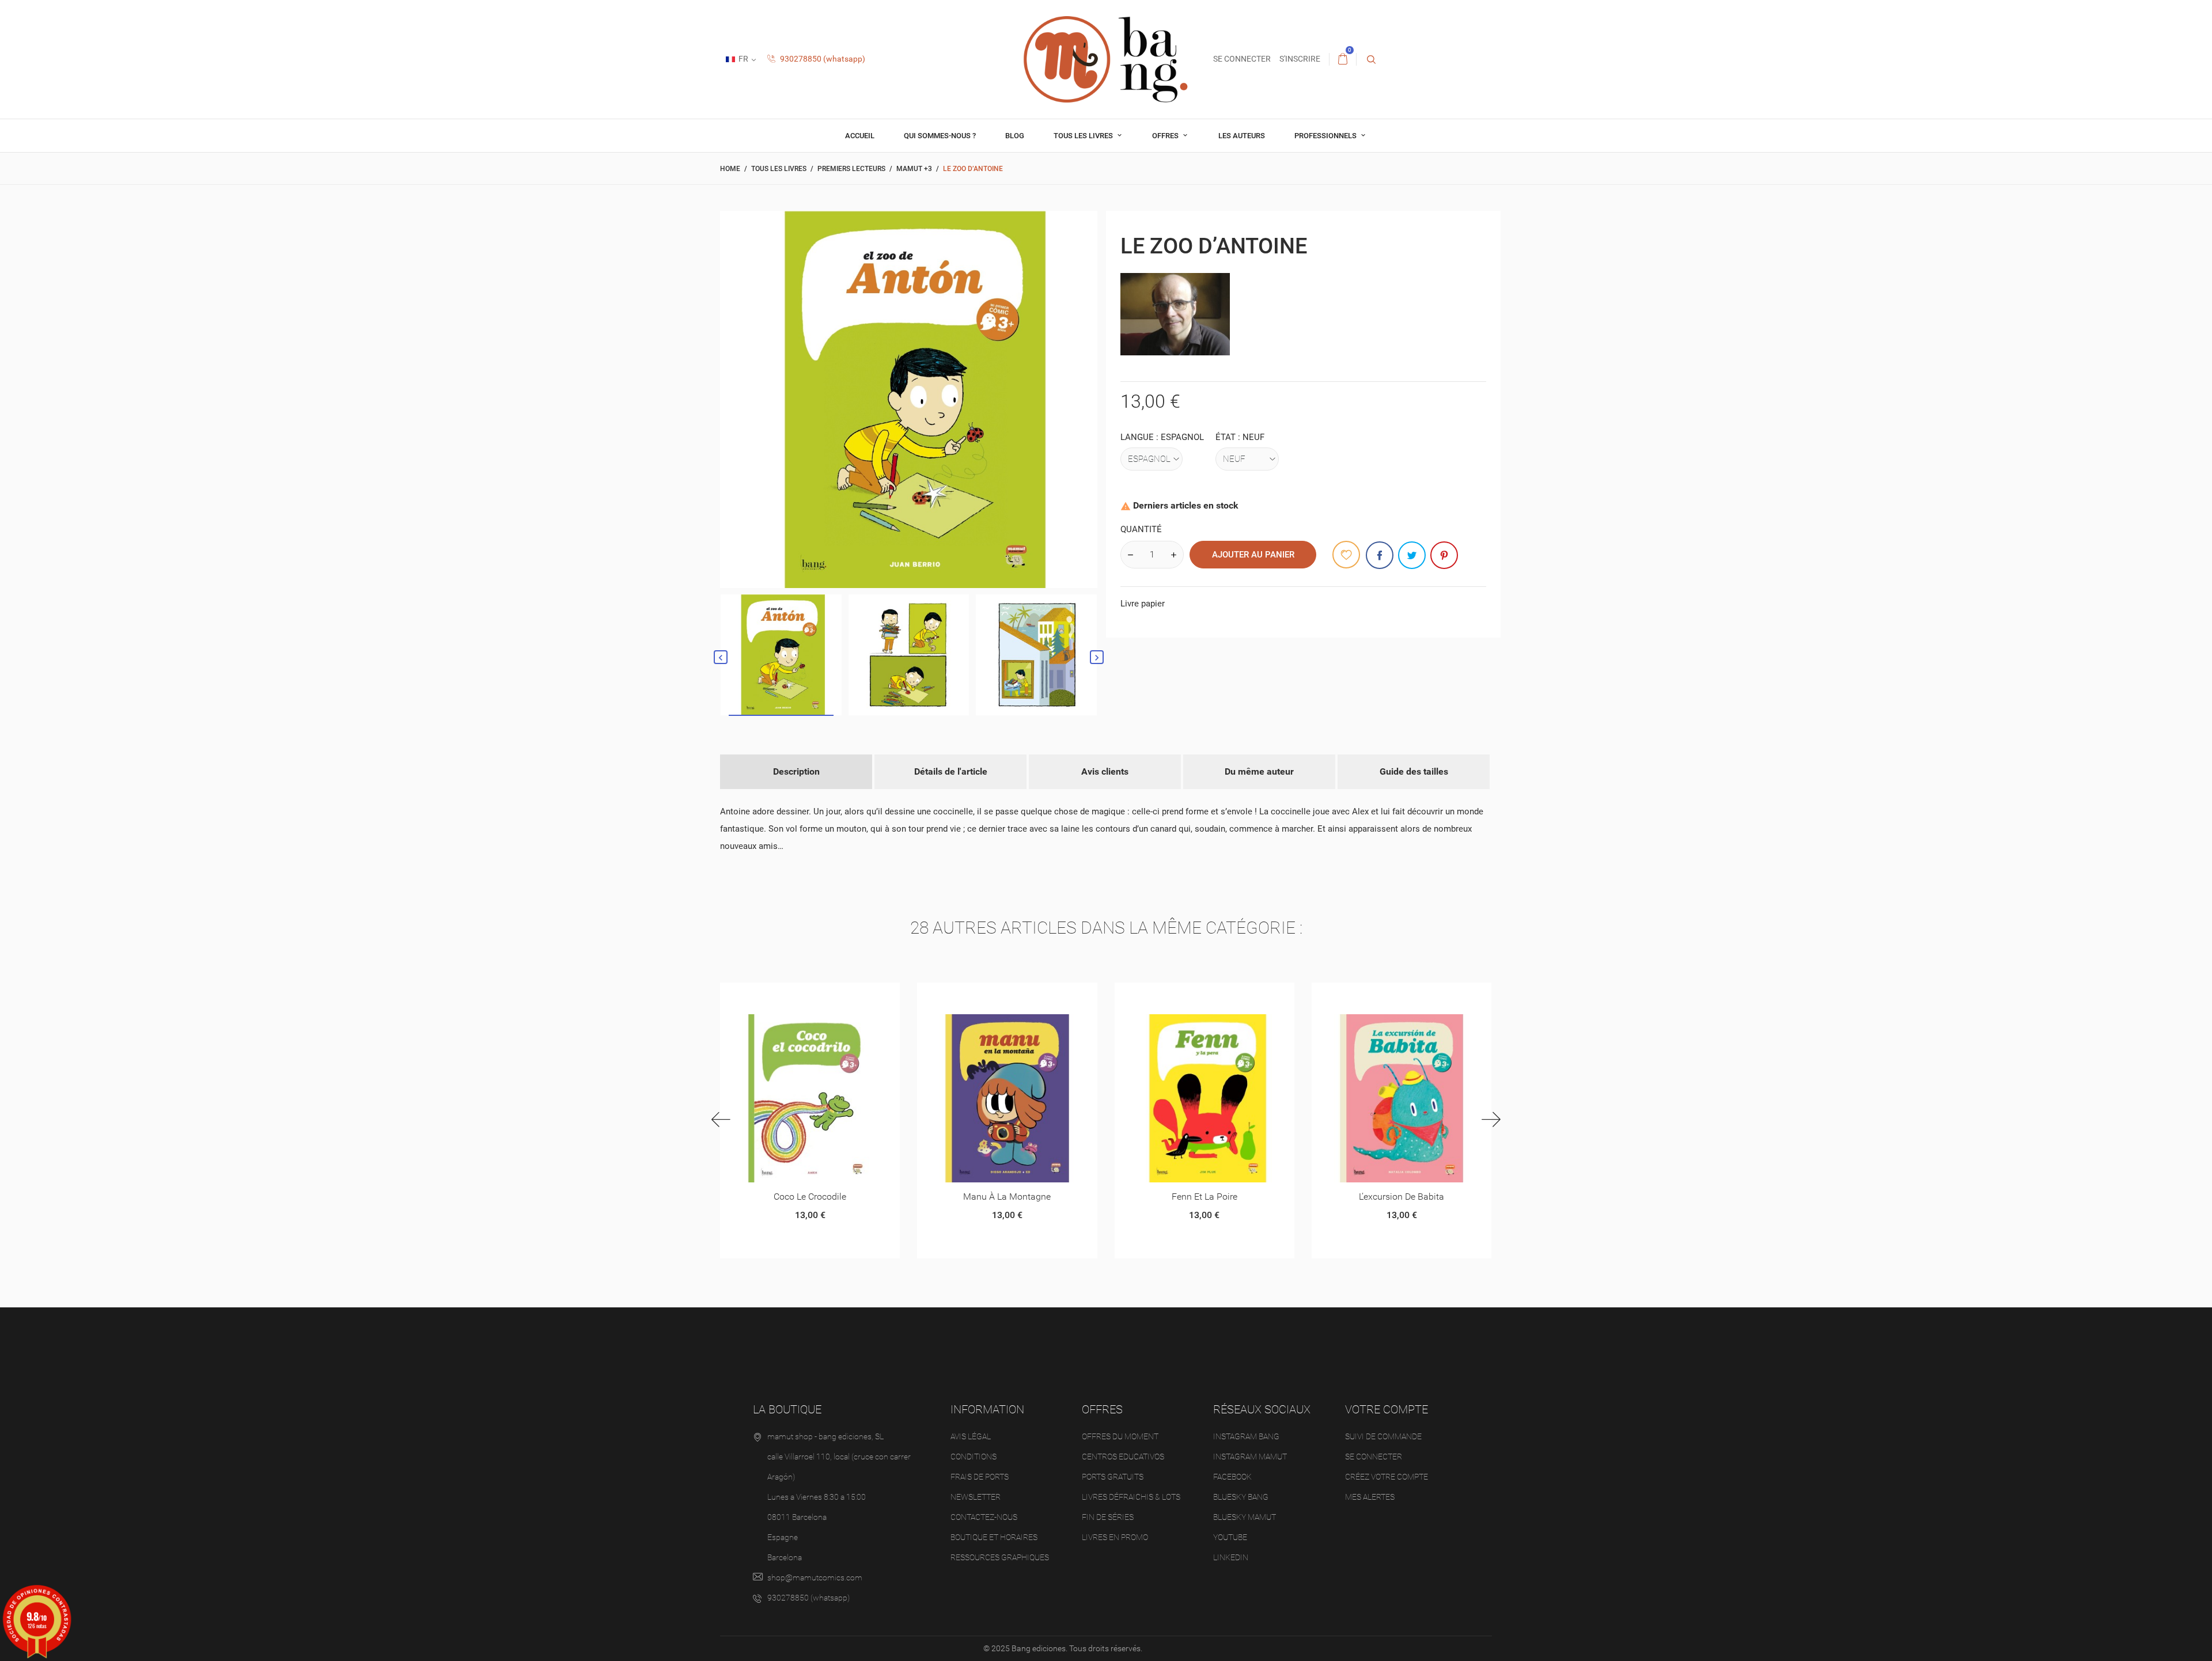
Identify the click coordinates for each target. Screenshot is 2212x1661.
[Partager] (1380, 555)
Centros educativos (1123, 1457)
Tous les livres (1084, 136)
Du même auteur (1259, 771)
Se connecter (1374, 1457)
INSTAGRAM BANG (1246, 1436)
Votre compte (1387, 1409)
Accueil (860, 136)
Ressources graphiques (1000, 1557)
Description (796, 771)
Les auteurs (1242, 136)
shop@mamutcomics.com (815, 1577)
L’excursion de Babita (1402, 1197)
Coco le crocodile (810, 1197)
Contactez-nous (984, 1517)
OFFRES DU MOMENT (1120, 1436)
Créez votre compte (1387, 1477)
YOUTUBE (1230, 1537)
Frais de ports (980, 1477)
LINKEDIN (1231, 1557)
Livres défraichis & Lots (1131, 1497)
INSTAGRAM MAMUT (1250, 1457)
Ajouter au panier (1253, 555)
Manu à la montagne (1007, 1197)
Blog (1015, 136)
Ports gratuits (1113, 1477)
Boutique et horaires (994, 1537)
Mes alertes (1370, 1497)
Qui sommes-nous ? (940, 136)
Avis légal (971, 1436)
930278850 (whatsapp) (822, 59)
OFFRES (1166, 136)
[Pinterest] (1444, 555)
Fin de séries (1108, 1517)
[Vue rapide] (796, 996)
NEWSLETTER (976, 1497)
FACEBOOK (1232, 1477)
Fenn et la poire (1205, 1197)
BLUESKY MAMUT (1245, 1517)
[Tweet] (1412, 555)
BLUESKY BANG (1241, 1497)
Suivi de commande (1383, 1436)
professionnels (1326, 136)
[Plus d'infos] (824, 996)
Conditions (974, 1457)
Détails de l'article (951, 771)
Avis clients (1105, 771)
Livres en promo (1115, 1537)
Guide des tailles (1414, 771)
